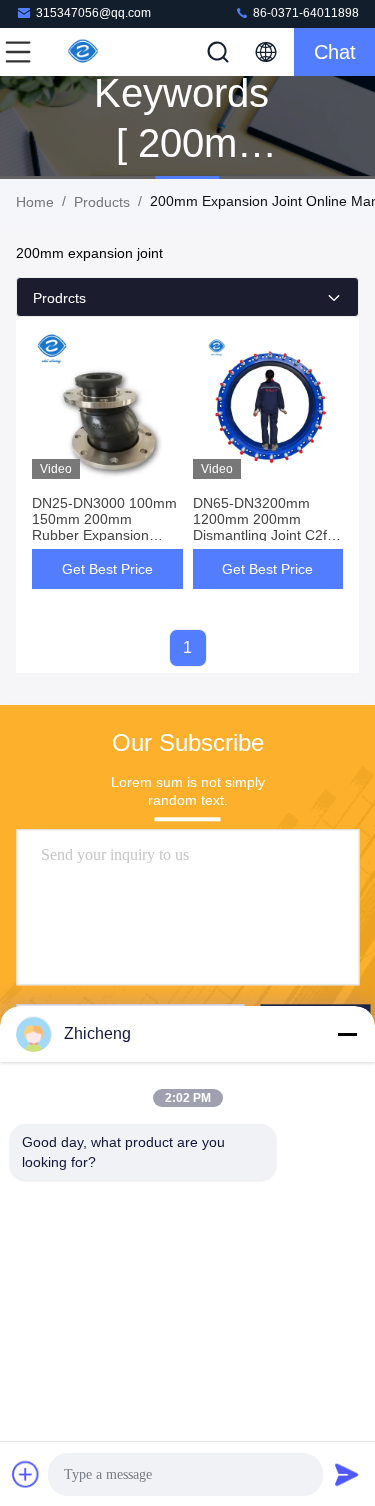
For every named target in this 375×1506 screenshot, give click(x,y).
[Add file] (26, 1474)
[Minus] (347, 1034)
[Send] (347, 1474)
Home (35, 202)
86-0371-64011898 (304, 13)
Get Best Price (107, 569)
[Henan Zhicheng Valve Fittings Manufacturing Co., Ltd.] (84, 52)
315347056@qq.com (93, 13)
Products (102, 202)
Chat (335, 52)
